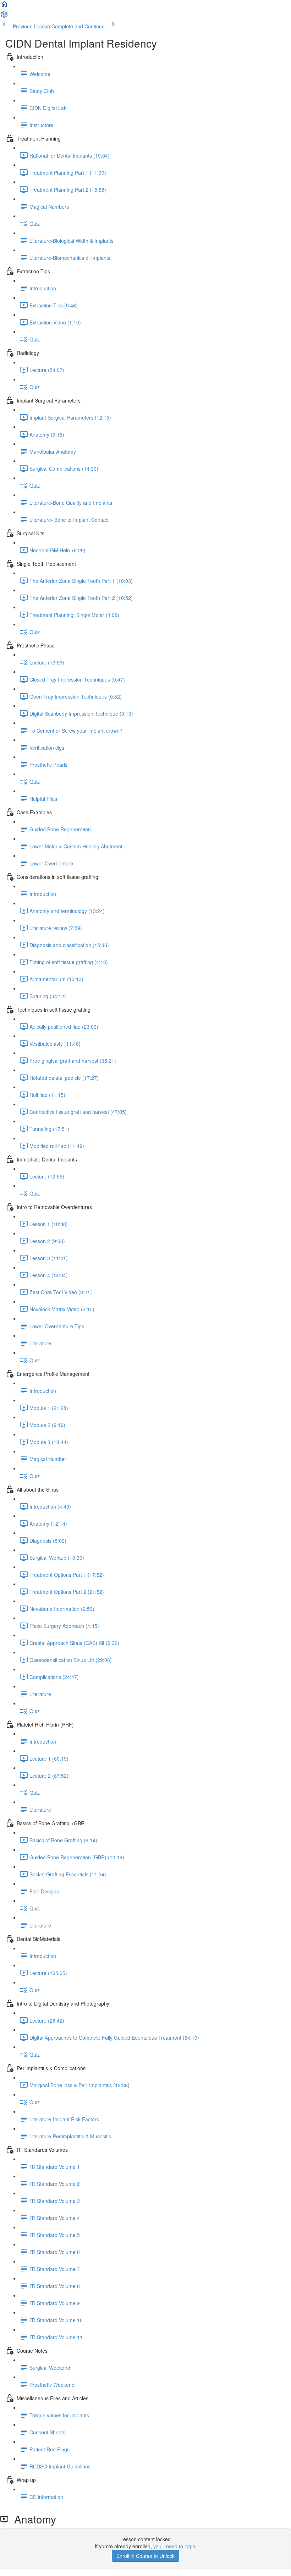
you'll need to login (174, 2546)
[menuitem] (4, 16)
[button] (4, 6)
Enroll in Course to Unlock (145, 2556)
